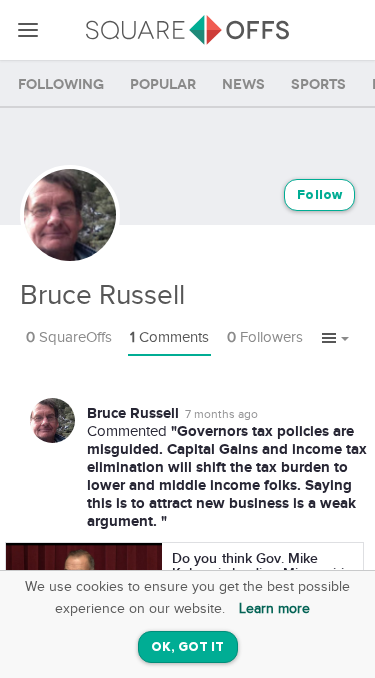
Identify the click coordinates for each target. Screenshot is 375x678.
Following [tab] (61, 84)
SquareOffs (69, 337)
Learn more (274, 609)
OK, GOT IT (188, 647)
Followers (265, 337)
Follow (319, 195)
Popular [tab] (163, 84)
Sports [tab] (318, 84)
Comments (169, 337)
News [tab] (243, 84)
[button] (335, 339)
